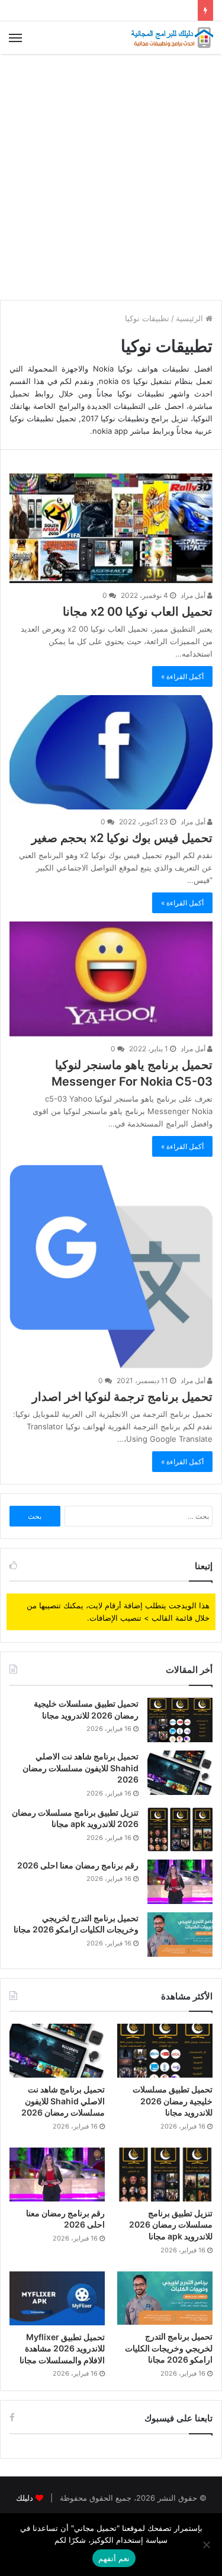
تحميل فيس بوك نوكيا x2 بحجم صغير (122, 838)
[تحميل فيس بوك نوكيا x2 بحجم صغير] (111, 752)
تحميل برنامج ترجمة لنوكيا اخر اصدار (122, 1397)
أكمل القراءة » (182, 676)
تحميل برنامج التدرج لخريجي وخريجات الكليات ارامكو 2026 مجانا (169, 2348)
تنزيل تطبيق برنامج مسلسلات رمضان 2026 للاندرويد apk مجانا (171, 2225)
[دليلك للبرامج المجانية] (172, 38)
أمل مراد (194, 595)
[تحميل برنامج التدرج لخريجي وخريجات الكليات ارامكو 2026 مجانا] (180, 1935)
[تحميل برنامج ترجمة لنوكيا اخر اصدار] (111, 1267)
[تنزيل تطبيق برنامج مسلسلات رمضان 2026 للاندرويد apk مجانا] (180, 1829)
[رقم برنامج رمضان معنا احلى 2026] (180, 1882)
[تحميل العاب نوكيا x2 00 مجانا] (111, 528)
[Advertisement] (111, 177)
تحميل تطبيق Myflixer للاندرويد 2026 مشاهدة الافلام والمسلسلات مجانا (62, 2348)
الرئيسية (191, 318)
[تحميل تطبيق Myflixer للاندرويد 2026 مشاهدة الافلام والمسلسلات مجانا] (57, 2298)
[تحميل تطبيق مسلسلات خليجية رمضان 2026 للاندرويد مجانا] (180, 1720)
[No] (207, 2545)
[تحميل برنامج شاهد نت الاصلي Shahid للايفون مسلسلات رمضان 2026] (180, 1773)
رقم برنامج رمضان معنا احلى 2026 (78, 1865)
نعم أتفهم (114, 2558)
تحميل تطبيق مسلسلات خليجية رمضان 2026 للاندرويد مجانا (173, 2101)
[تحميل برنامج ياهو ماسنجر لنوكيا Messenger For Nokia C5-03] (111, 979)
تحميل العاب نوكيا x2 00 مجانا (138, 612)
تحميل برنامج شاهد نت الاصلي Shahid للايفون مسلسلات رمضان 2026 (81, 1768)
